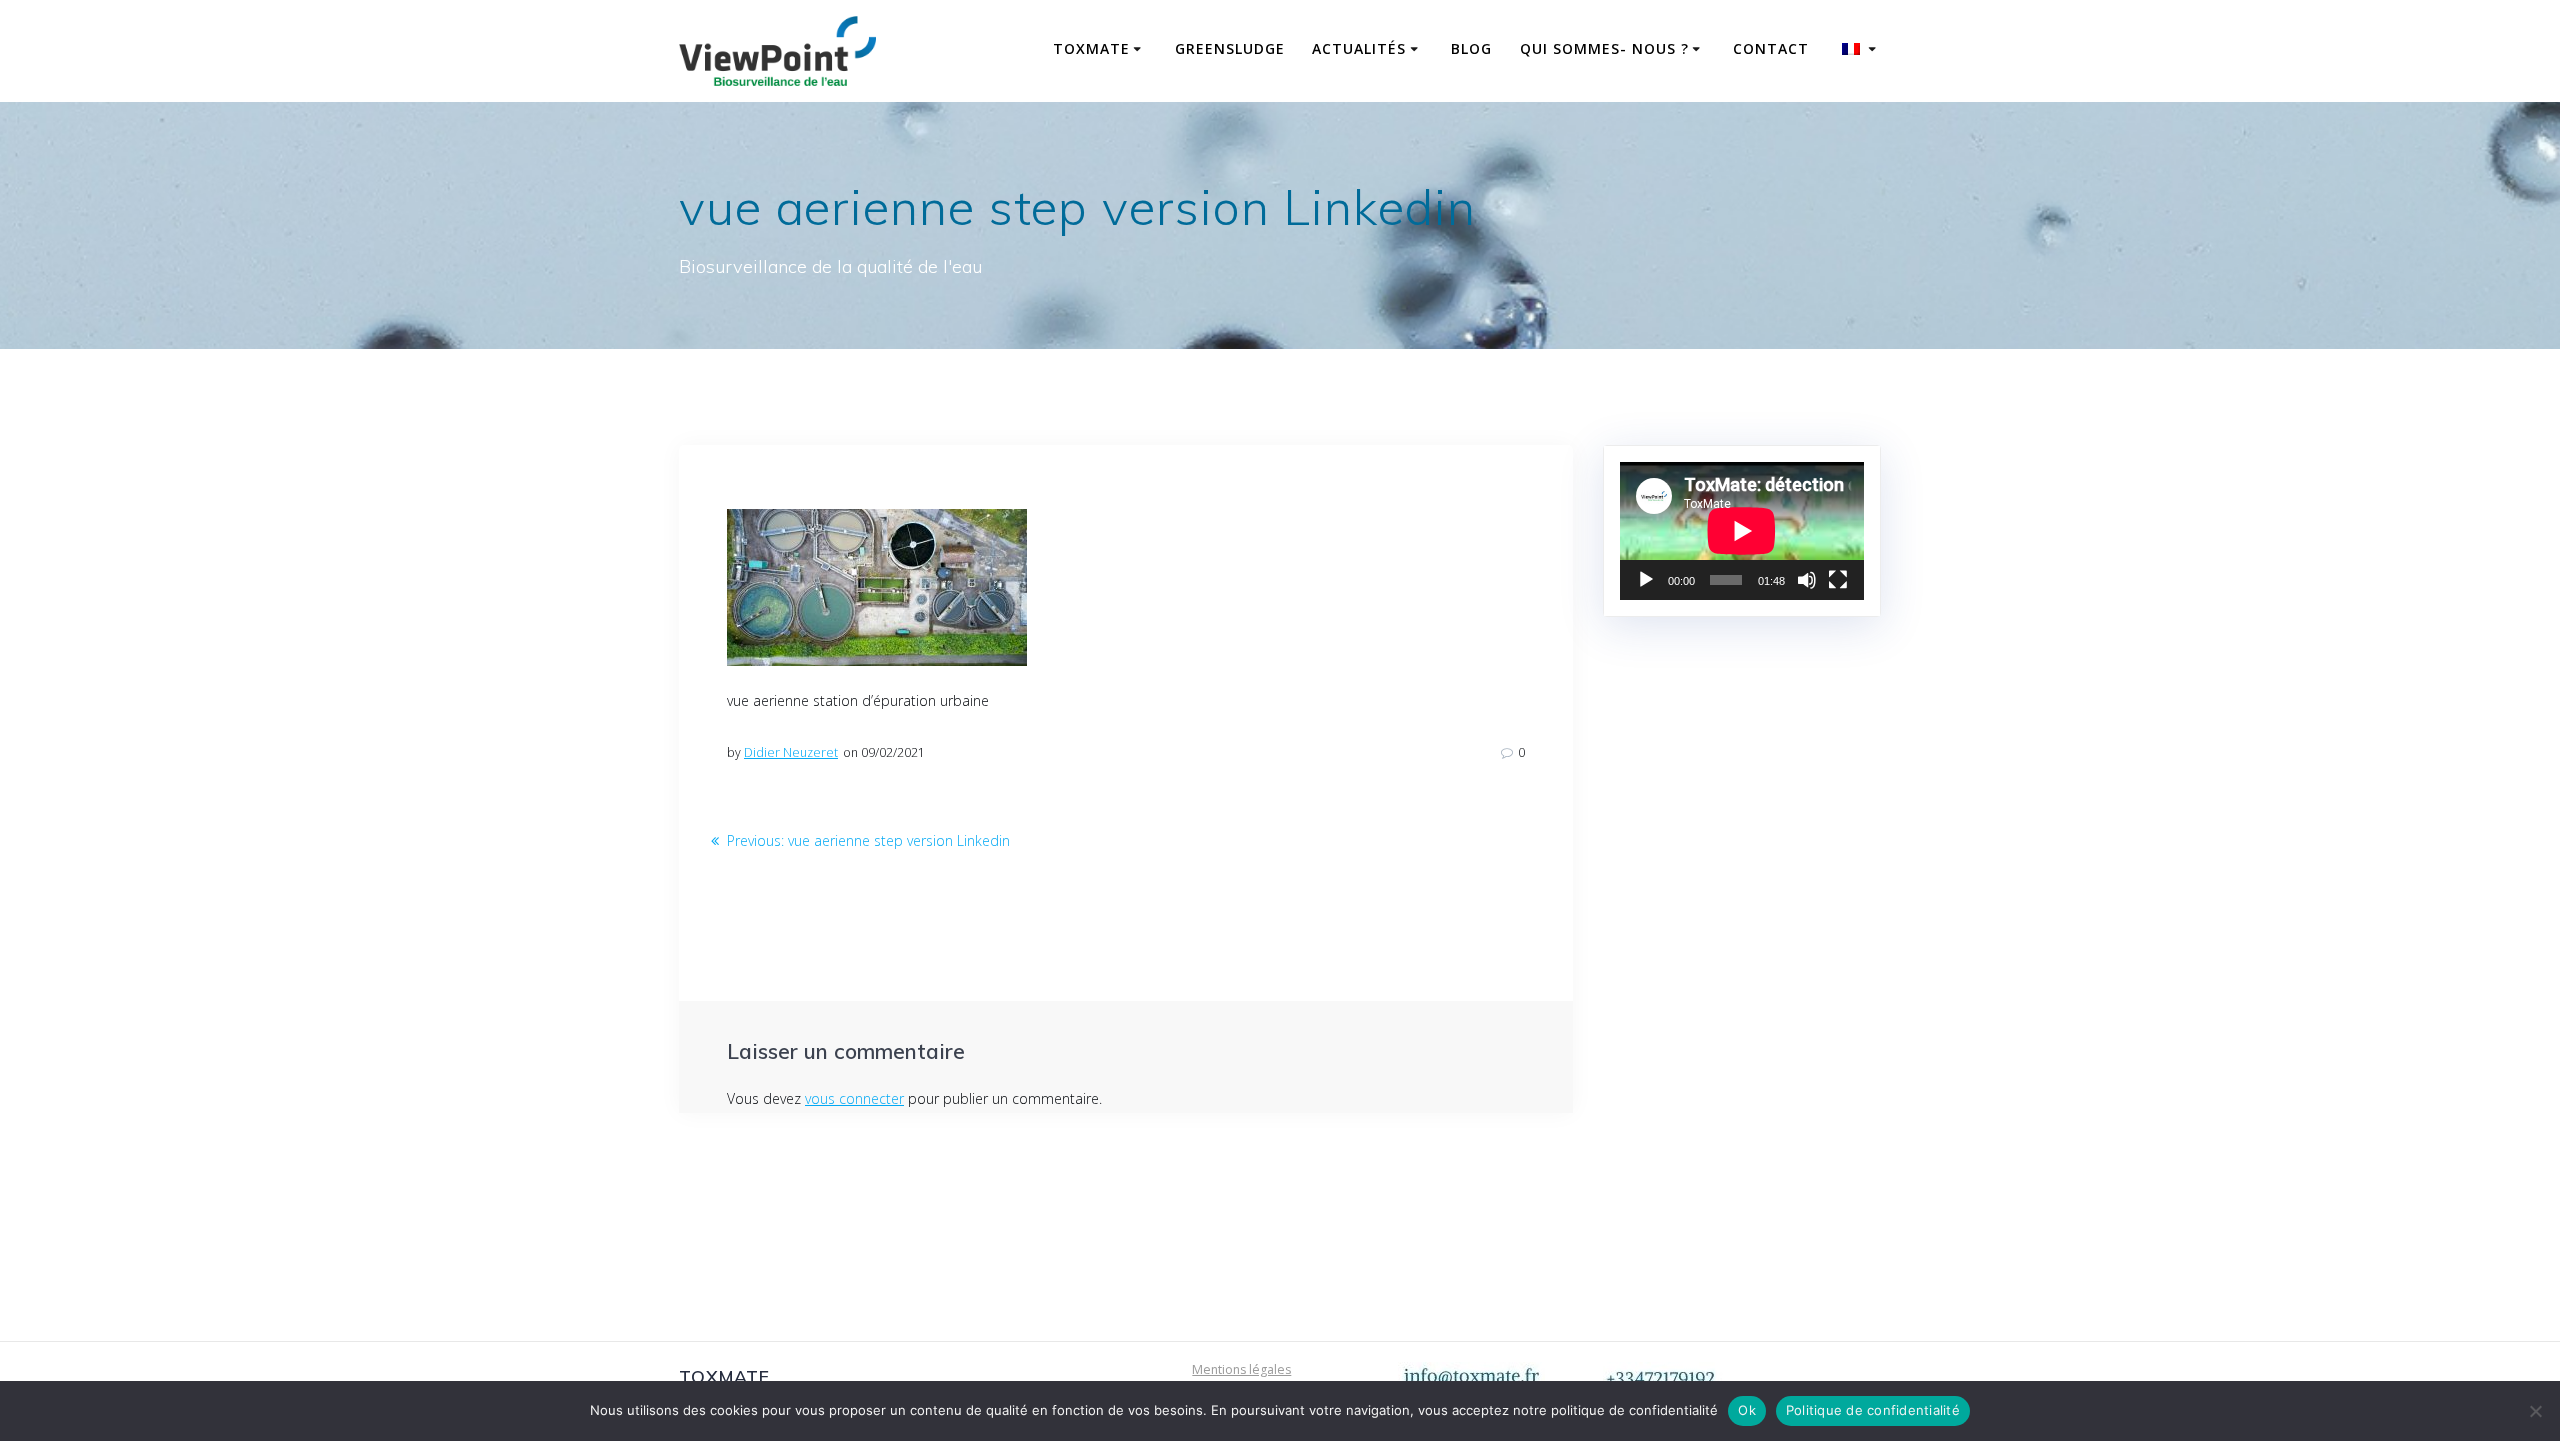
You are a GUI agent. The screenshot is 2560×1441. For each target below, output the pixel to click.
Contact (1771, 48)
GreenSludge (1230, 48)
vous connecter (854, 1098)
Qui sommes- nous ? (1604, 48)
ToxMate (1091, 48)
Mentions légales (1241, 1369)
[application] (1742, 530)
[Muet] (1807, 580)
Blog (1471, 48)
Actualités (1359, 48)
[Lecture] (1646, 580)
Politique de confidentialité (1873, 1410)
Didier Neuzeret (791, 752)
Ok (1747, 1410)
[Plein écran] (1838, 580)
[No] (2535, 1411)
